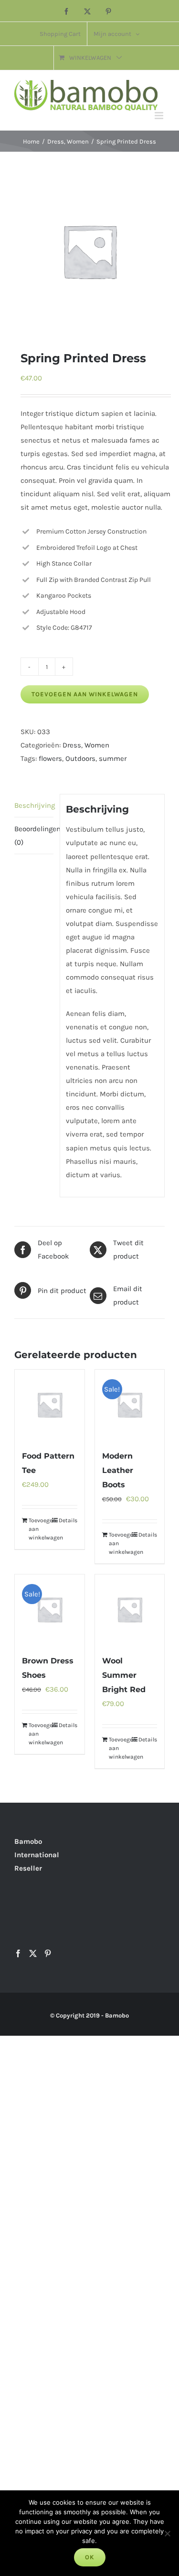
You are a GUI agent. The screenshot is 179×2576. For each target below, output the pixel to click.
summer (113, 758)
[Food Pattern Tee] (50, 1405)
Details (68, 1520)
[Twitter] (33, 1953)
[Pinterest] (48, 1953)
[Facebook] (18, 1953)
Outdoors (80, 758)
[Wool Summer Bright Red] (130, 1609)
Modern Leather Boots (118, 1470)
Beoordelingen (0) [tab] (34, 836)
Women (97, 745)
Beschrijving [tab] (34, 805)
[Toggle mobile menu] (160, 116)
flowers (50, 758)
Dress (72, 745)
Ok (90, 2557)
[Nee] (167, 2533)
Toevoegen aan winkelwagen (85, 694)
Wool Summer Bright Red (124, 1675)
